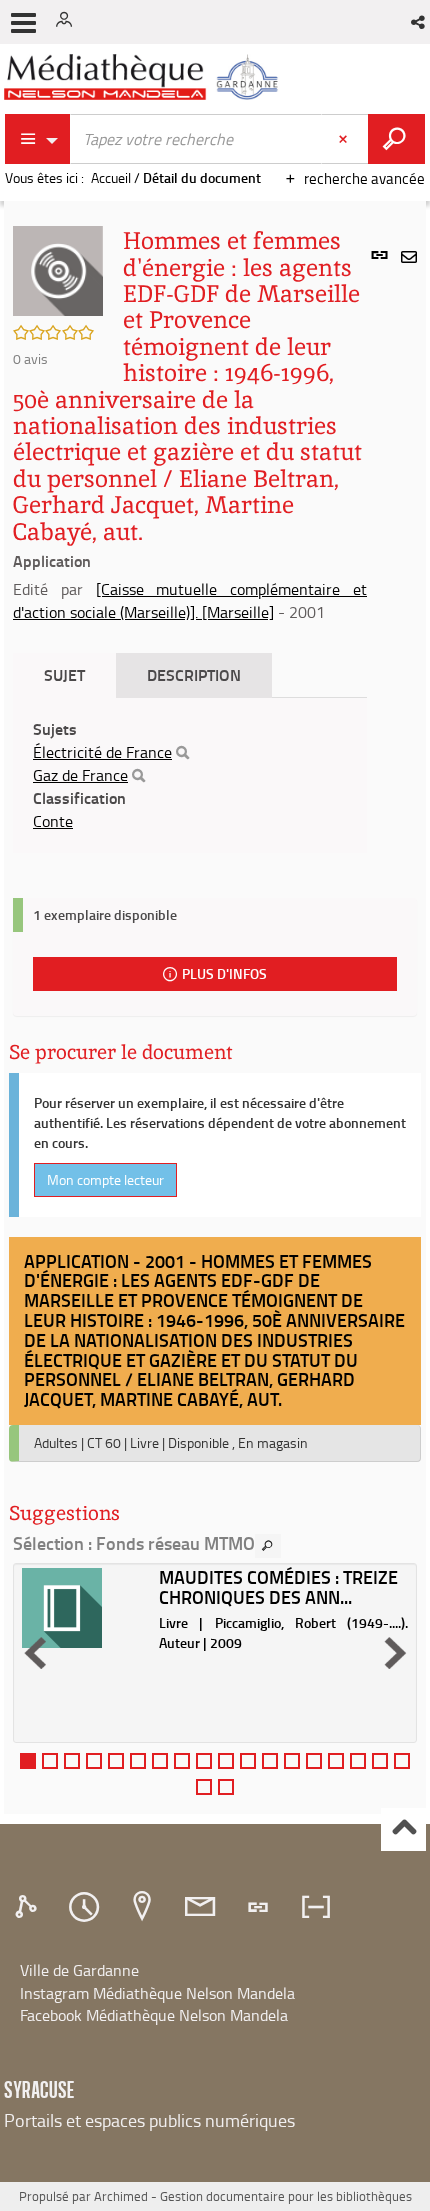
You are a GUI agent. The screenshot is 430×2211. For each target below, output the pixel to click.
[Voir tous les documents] (268, 1546)
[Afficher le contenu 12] (270, 1761)
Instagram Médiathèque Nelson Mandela (157, 1993)
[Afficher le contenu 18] (402, 1761)
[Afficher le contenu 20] (226, 1787)
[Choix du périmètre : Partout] (38, 139)
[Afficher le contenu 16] (358, 1761)
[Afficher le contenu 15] (336, 1761)
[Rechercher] (182, 753)
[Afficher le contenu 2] (50, 1761)
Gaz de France (80, 775)
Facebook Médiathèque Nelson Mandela (154, 2015)
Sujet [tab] (64, 674)
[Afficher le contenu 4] (94, 1761)
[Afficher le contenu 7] (160, 1761)
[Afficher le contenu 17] (380, 1761)
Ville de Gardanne (79, 1970)
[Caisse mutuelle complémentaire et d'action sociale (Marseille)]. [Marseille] (190, 600)
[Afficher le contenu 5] (116, 1761)
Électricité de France (102, 752)
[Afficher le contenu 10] (226, 1761)
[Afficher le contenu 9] (204, 1761)
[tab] (29, 1907)
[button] (419, 22)
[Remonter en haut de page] (403, 1829)
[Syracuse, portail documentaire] (144, 77)
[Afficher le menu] (23, 23)
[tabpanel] (190, 775)
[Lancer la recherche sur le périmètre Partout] (396, 139)
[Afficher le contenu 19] (204, 1787)
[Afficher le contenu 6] (138, 1761)
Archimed (121, 2196)
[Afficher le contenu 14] (314, 1761)
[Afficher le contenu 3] (72, 1761)
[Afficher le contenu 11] (248, 1761)
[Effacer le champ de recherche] (345, 139)
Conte (53, 821)
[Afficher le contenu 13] (292, 1761)
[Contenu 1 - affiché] (28, 1761)
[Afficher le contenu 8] (182, 1761)
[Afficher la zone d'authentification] (68, 22)
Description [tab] (194, 674)
